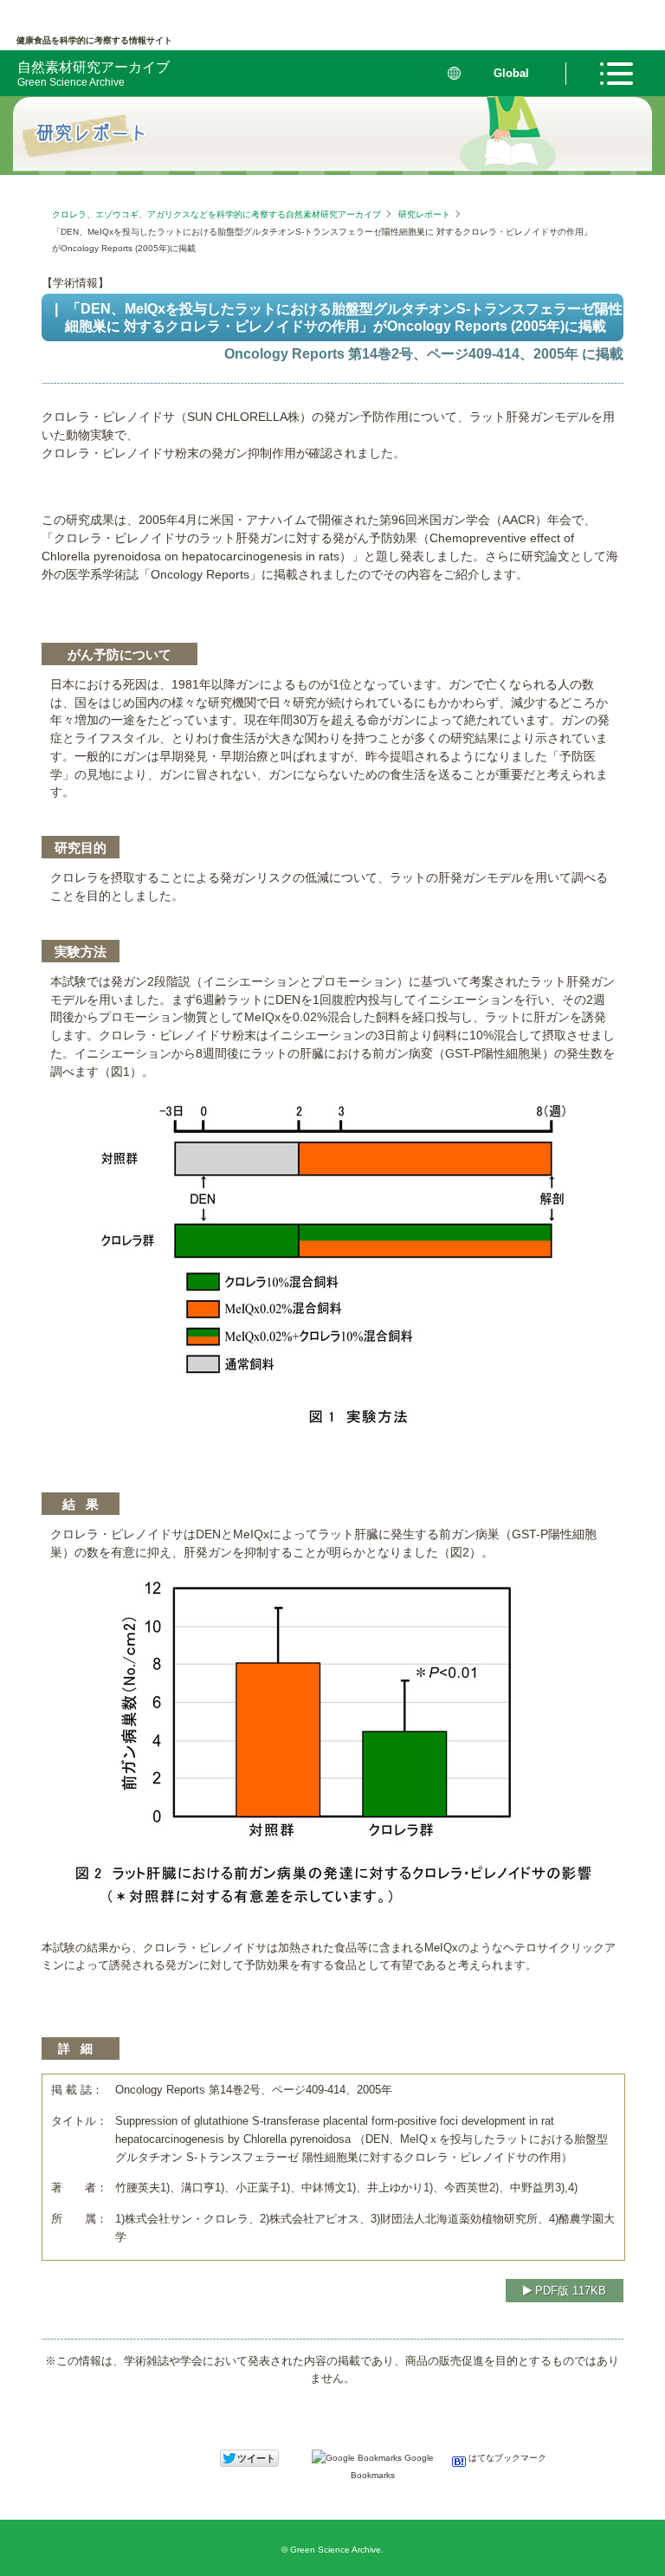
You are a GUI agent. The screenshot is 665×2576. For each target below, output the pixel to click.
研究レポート (424, 214)
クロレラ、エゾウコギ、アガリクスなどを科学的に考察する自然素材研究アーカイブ (216, 214)
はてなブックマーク (506, 2458)
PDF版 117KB (569, 2291)
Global (511, 73)
